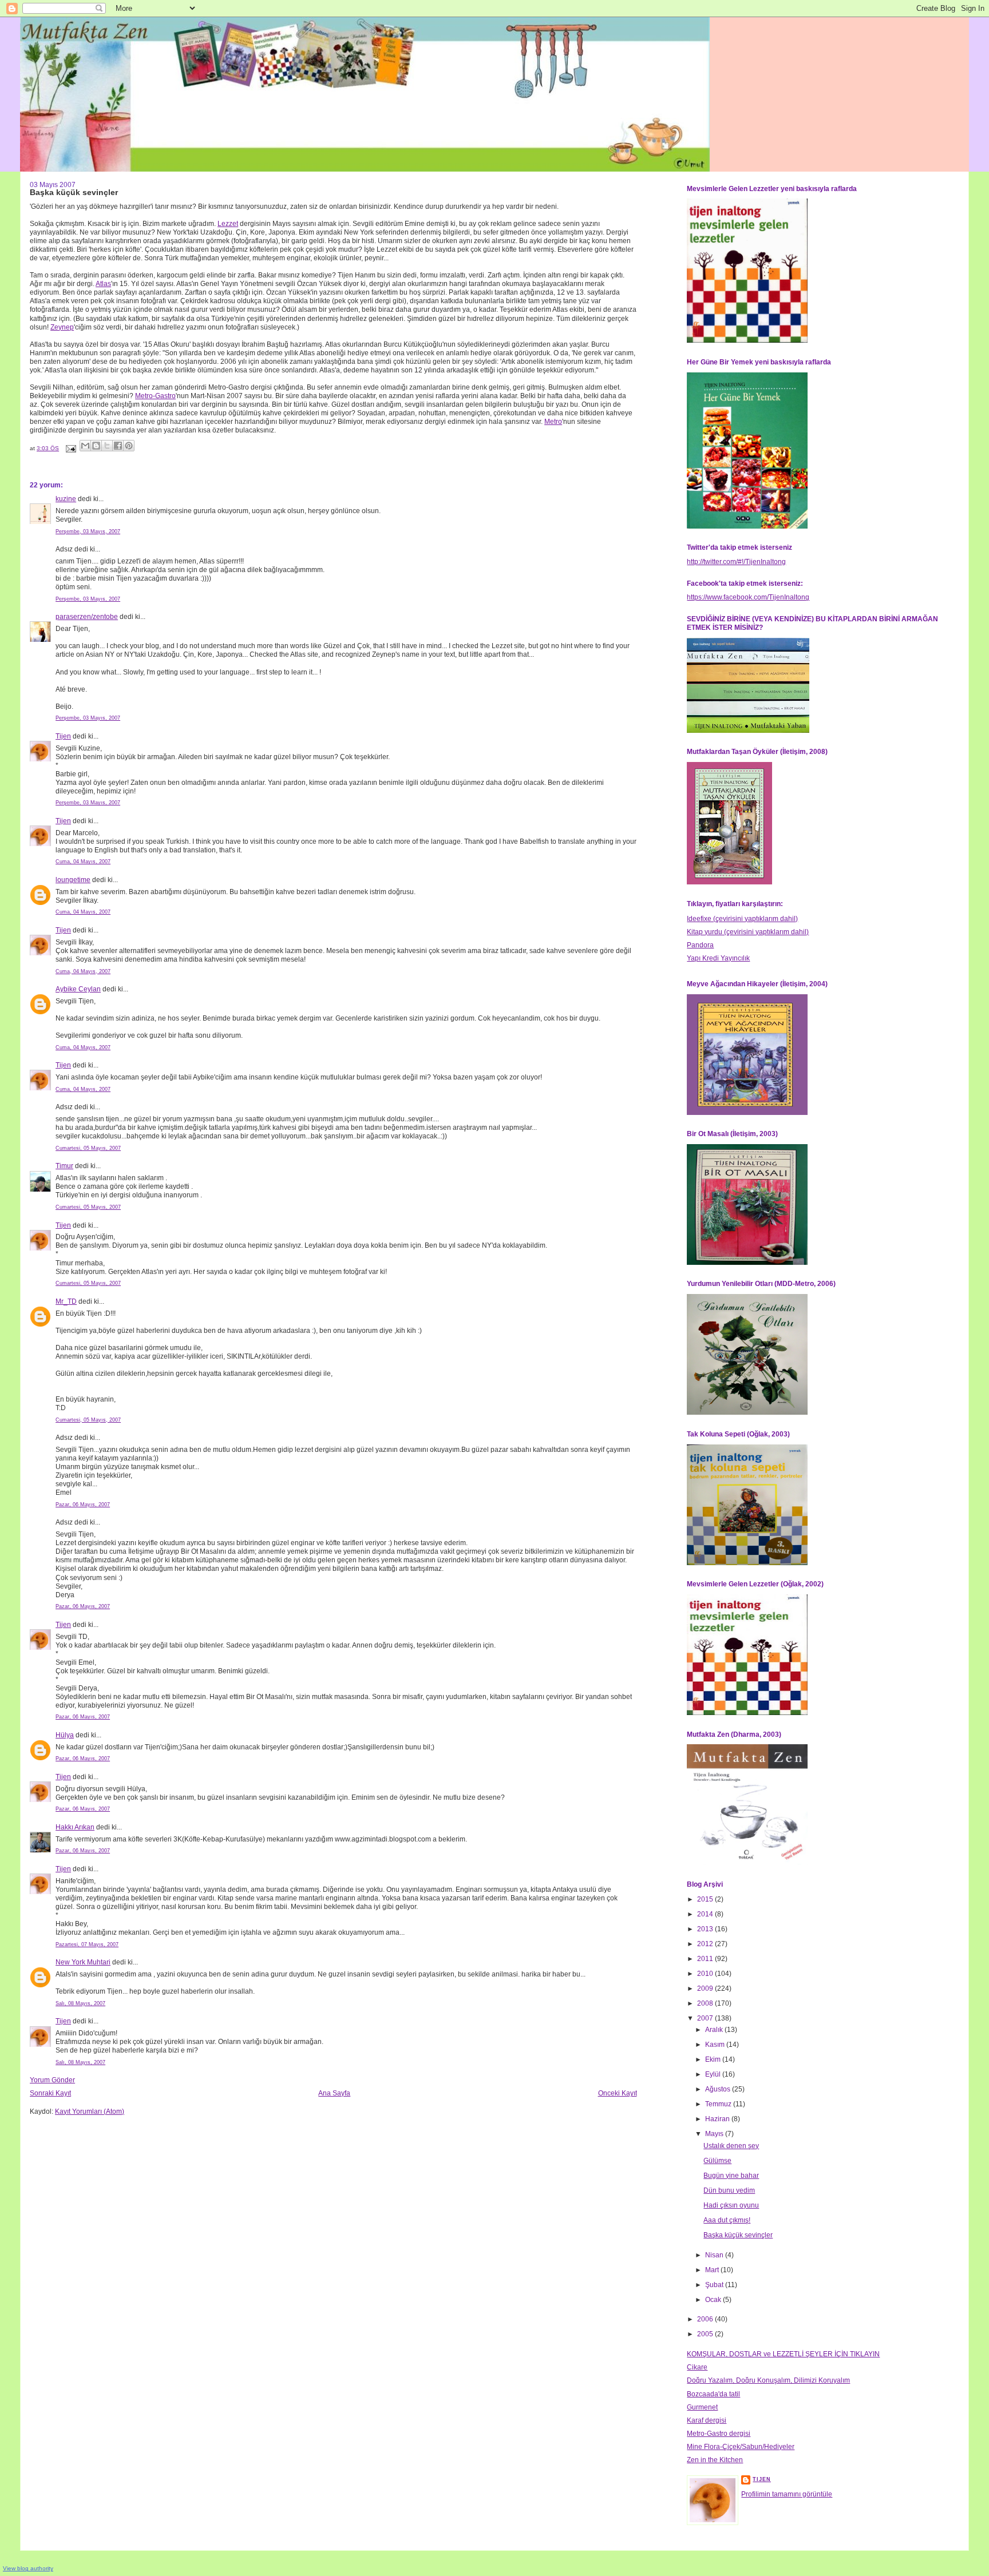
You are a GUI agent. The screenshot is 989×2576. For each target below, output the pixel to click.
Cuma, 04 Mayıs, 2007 (83, 862)
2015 (706, 1899)
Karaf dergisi (707, 2420)
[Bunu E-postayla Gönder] (85, 446)
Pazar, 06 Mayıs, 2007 (83, 1505)
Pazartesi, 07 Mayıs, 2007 (87, 1944)
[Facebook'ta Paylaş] (118, 446)
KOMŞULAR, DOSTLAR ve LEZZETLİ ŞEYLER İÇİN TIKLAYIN (783, 2354)
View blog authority (28, 2568)
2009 (706, 1988)
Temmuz (719, 2104)
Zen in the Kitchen (715, 2460)
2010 (706, 1974)
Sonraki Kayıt (50, 2093)
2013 (706, 1929)
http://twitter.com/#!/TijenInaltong (736, 562)
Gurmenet (702, 2407)
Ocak (714, 2300)
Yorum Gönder (52, 2080)
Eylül (714, 2074)
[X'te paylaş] (107, 446)
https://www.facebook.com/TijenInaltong (748, 597)
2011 (706, 1959)
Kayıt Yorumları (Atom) (90, 2111)
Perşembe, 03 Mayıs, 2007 (88, 531)
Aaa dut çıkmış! (727, 2220)
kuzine (66, 499)
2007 (706, 2018)
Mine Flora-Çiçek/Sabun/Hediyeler (741, 2447)
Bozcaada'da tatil (713, 2394)
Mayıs (715, 2134)
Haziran (718, 2119)
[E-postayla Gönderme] (70, 448)
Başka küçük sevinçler (738, 2235)
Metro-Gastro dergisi (719, 2434)
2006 (706, 2319)
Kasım (716, 2045)
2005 (706, 2334)
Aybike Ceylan (78, 989)
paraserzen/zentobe (87, 617)
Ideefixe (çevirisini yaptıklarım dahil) (742, 919)
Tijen (63, 736)
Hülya (65, 1735)
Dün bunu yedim (729, 2190)
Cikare (697, 2367)
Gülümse (717, 2161)
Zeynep (62, 327)
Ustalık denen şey (731, 2146)
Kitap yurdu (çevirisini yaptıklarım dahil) (748, 932)
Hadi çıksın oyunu (731, 2205)
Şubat (715, 2285)
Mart (713, 2270)
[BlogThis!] (96, 446)
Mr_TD (66, 1301)
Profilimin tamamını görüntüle (787, 2494)
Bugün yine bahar (731, 2176)
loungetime (73, 880)
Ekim (714, 2059)
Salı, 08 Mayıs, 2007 (80, 2003)
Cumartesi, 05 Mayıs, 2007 (88, 1148)
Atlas (103, 284)
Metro (553, 422)
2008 (706, 2003)
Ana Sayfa (334, 2093)
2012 (706, 1944)
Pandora (700, 945)
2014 (706, 1914)
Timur (64, 1166)
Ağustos (719, 2089)
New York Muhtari (83, 1962)
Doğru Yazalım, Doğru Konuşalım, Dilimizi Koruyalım (768, 2380)
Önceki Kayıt (618, 2093)
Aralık (715, 2030)
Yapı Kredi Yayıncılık (718, 958)
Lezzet (228, 224)
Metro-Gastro (155, 396)
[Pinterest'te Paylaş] (129, 446)
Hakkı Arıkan (75, 1827)
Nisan (715, 2255)
